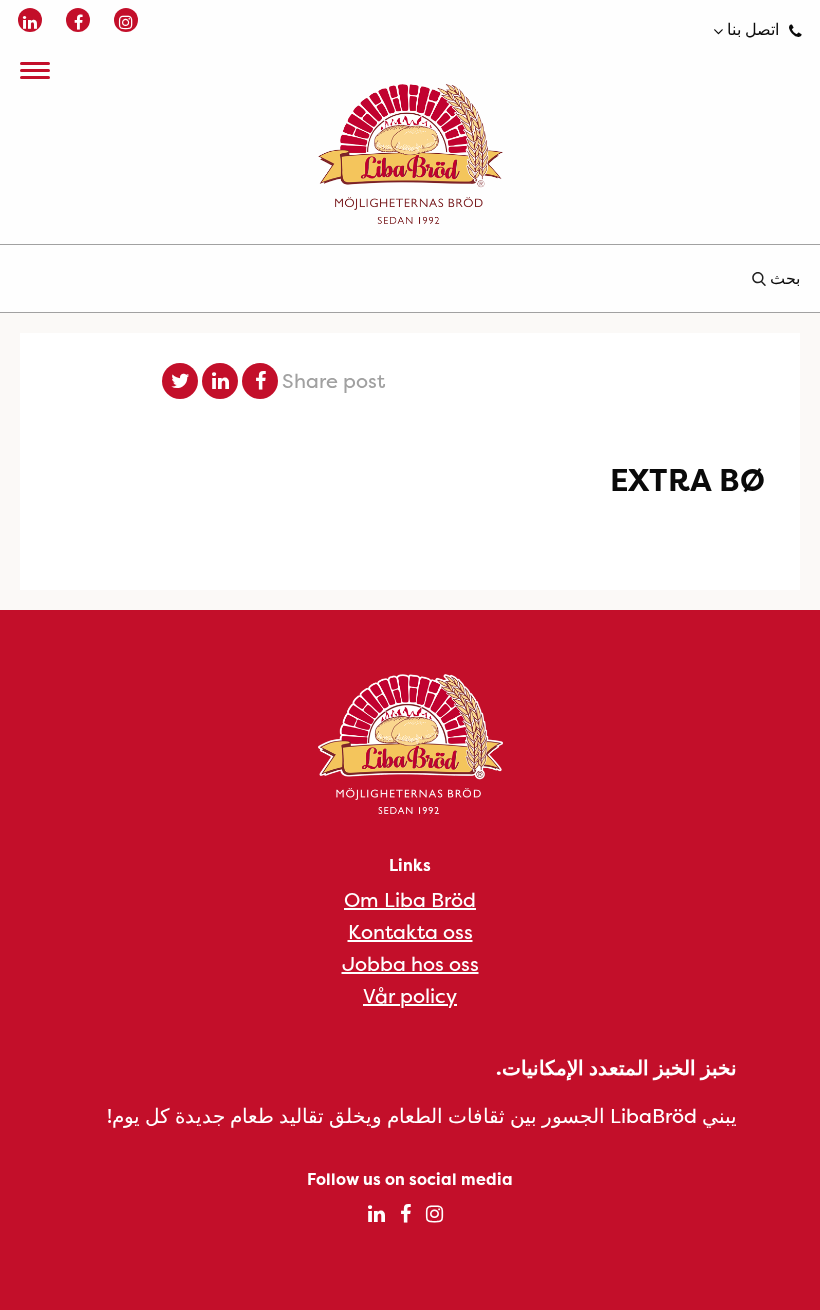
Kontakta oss (410, 931)
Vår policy (410, 995)
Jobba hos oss (410, 963)
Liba (410, 154)
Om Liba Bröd (410, 899)
